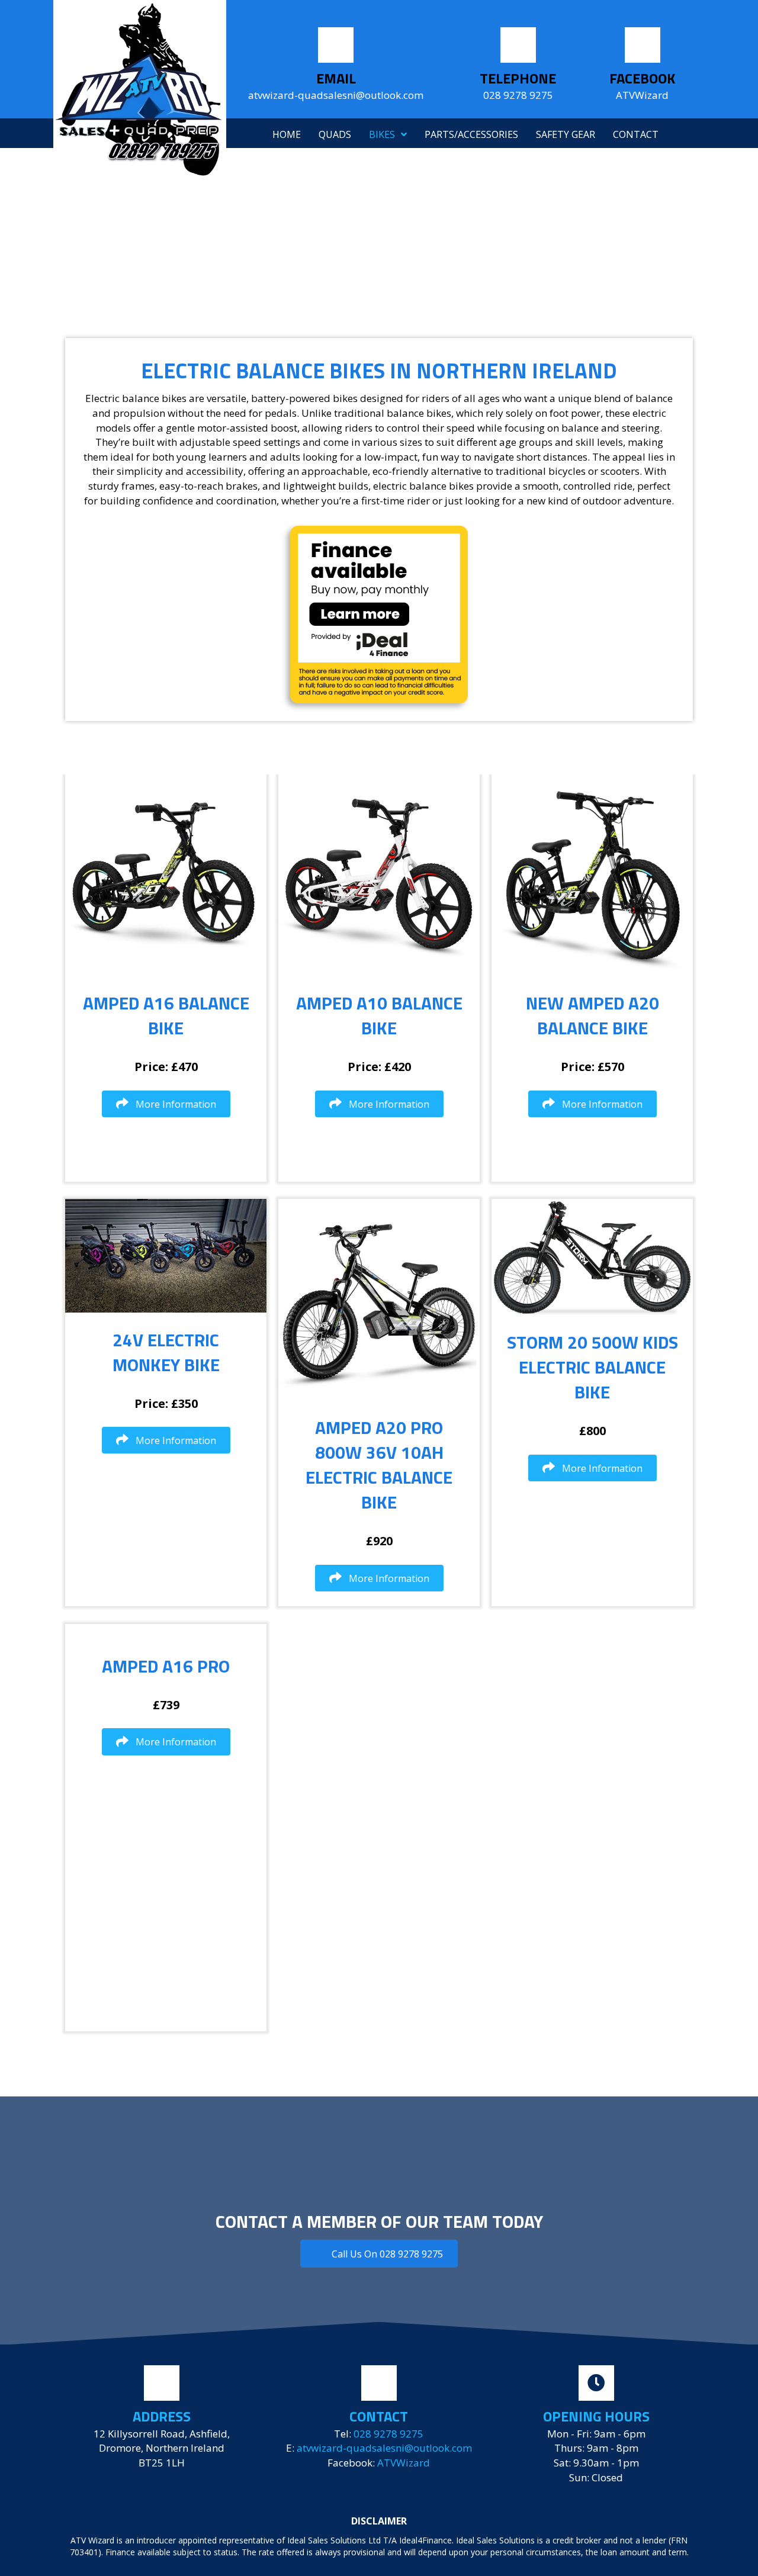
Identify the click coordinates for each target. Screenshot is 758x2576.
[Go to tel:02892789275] (518, 67)
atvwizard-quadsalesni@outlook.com (384, 2448)
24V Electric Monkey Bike (166, 1352)
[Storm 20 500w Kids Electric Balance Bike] (592, 1256)
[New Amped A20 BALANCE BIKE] (592, 874)
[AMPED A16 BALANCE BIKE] (166, 874)
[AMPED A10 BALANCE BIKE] (379, 874)
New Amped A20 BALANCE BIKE (592, 1015)
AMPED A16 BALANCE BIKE (166, 1015)
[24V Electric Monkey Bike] (166, 1255)
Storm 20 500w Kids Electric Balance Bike (592, 1367)
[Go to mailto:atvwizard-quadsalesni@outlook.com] (336, 67)
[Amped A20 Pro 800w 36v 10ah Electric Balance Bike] (379, 1299)
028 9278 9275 (388, 2434)
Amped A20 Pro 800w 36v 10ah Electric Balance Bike (379, 1465)
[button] (166, 1104)
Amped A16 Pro (166, 1666)
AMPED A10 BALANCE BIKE (379, 1015)
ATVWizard (404, 2463)
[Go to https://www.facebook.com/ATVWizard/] (643, 67)
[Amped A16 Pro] (166, 1631)
